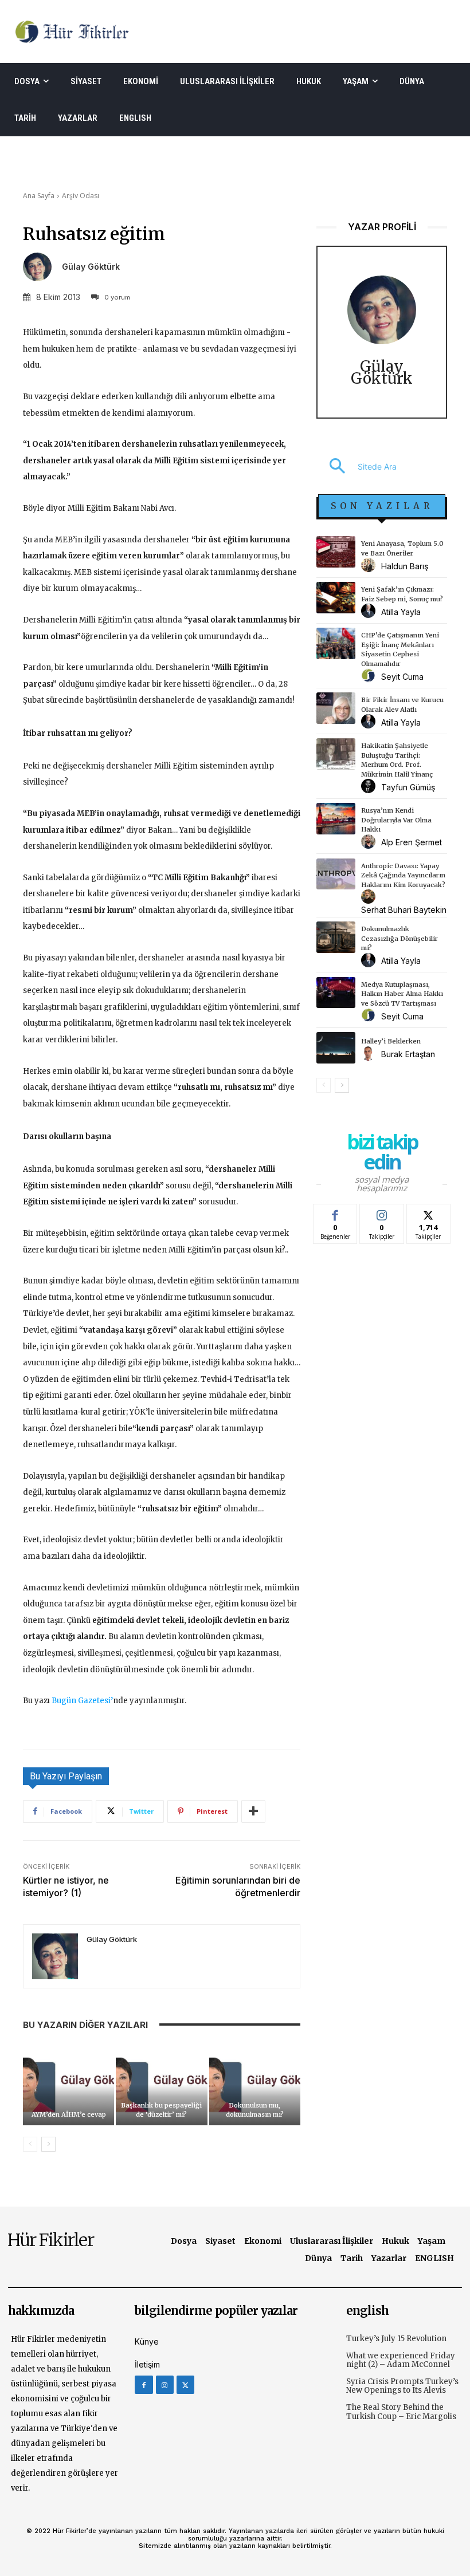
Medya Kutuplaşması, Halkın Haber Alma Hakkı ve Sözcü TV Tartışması (402, 994)
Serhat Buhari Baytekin (404, 910)
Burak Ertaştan (408, 1054)
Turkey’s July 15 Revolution (396, 2339)
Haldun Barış (405, 566)
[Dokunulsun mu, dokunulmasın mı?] (255, 2084)
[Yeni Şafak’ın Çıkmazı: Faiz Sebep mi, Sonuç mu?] (336, 598)
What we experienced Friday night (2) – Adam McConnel (401, 2360)
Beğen (335, 1213)
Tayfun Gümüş (408, 787)
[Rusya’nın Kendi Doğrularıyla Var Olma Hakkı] (336, 819)
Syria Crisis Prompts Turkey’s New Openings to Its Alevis (402, 2386)
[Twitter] (185, 2384)
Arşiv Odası (81, 196)
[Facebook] (144, 2384)
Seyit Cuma (402, 677)
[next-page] (48, 2144)
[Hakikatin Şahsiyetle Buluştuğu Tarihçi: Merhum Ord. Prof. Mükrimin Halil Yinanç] (336, 754)
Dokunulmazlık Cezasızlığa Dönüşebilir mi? (399, 938)
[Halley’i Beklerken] (336, 1048)
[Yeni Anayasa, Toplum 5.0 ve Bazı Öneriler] (336, 552)
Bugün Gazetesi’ (82, 1701)
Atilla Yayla (401, 612)
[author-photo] (370, 566)
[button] (357, 467)
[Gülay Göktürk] (42, 267)
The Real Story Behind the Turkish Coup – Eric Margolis (401, 2412)
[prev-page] (30, 2144)
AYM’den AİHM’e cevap (69, 2114)
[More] (253, 1811)
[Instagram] (165, 2384)
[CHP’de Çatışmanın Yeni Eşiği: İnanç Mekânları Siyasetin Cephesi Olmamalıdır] (336, 643)
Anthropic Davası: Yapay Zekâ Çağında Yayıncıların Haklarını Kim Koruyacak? (403, 875)
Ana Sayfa (39, 196)
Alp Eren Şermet (412, 842)
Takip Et (382, 1213)
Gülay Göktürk (91, 267)
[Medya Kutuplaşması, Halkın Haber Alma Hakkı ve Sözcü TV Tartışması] (336, 993)
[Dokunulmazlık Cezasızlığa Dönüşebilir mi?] (336, 937)
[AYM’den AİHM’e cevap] (68, 2084)
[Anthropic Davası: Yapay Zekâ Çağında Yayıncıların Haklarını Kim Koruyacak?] (336, 874)
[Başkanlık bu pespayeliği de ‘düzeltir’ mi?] (161, 2084)
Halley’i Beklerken (391, 1041)
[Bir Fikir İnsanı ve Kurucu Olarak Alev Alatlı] (336, 708)
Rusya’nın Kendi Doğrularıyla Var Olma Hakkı (396, 820)
